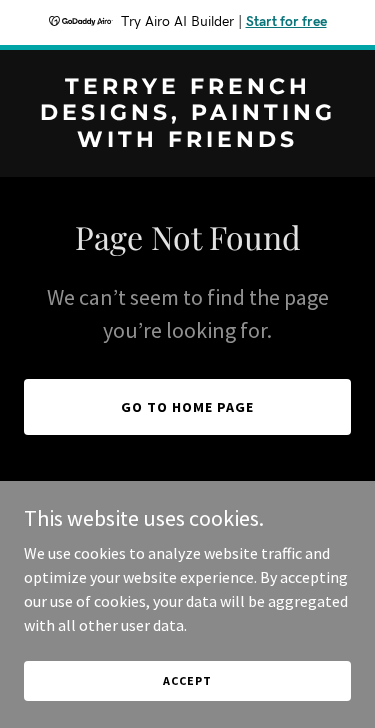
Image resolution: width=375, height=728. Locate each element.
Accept (187, 680)
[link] (187, 141)
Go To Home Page (187, 407)
